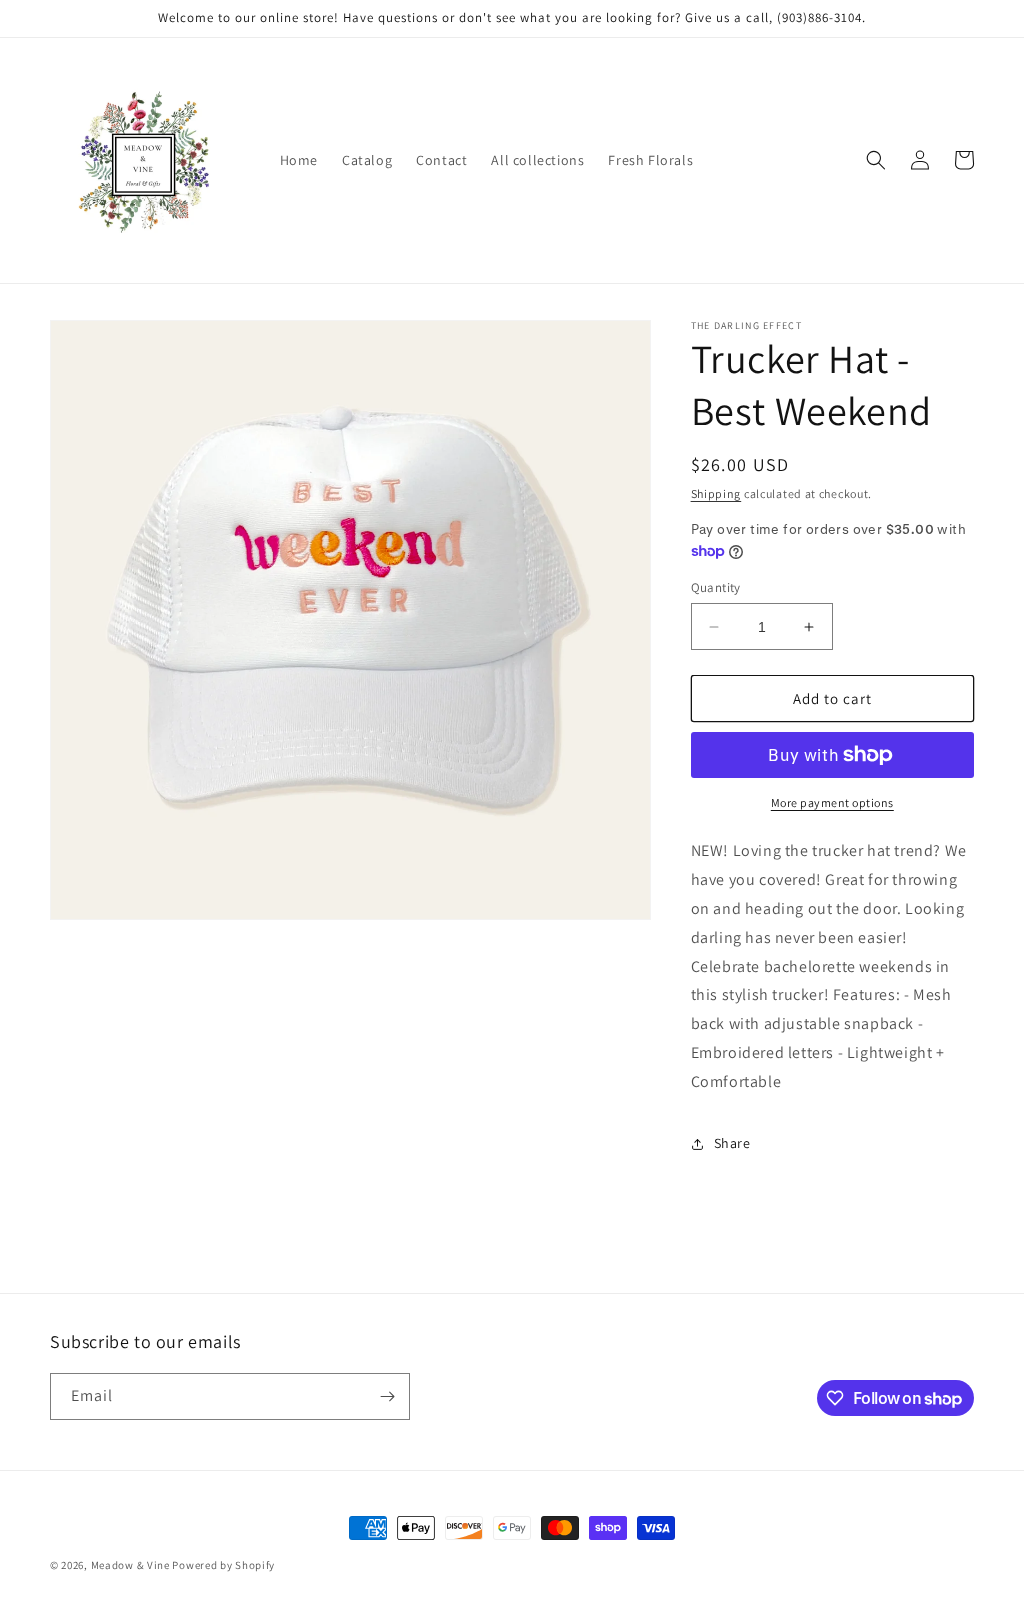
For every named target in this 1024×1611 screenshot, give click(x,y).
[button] (876, 160)
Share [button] (732, 1143)
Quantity (716, 587)
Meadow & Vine (130, 1565)
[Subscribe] (387, 1396)
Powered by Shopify (223, 1565)
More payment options (832, 802)
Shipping (716, 493)
